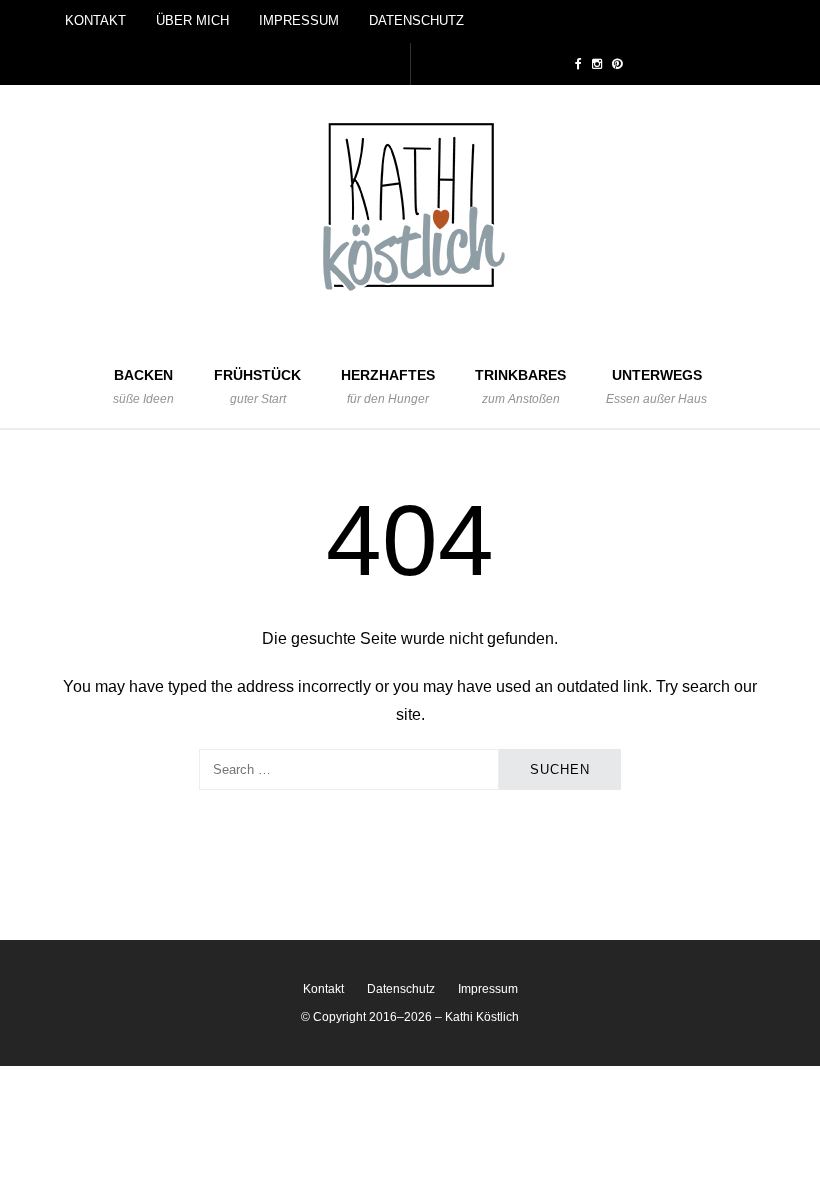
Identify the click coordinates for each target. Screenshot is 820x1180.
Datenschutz (416, 20)
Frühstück (257, 386)
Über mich (192, 20)
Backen (143, 386)
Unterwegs (656, 386)
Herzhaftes (388, 386)
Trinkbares (520, 386)
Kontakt (95, 20)
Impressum (299, 20)
